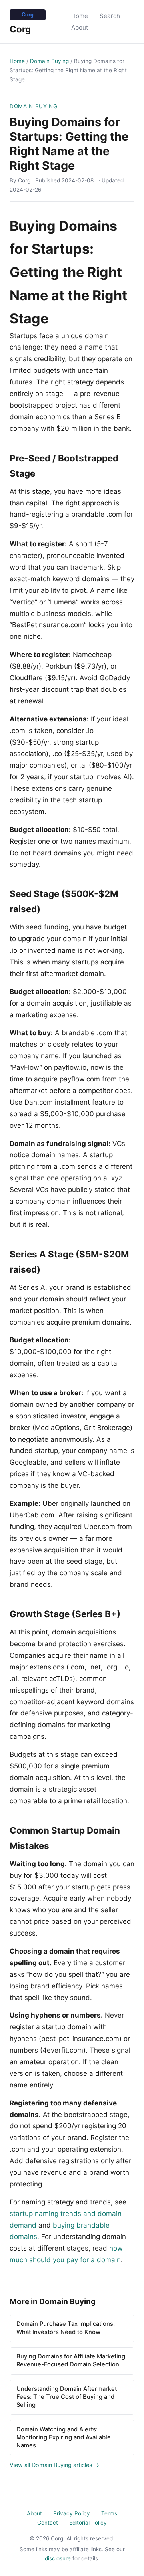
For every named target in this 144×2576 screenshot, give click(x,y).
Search (110, 16)
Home (80, 16)
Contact (48, 2523)
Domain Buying (49, 61)
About (80, 27)
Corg (20, 29)
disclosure (58, 2558)
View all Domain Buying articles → (55, 2465)
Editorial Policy (88, 2523)
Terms (109, 2513)
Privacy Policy (72, 2513)
